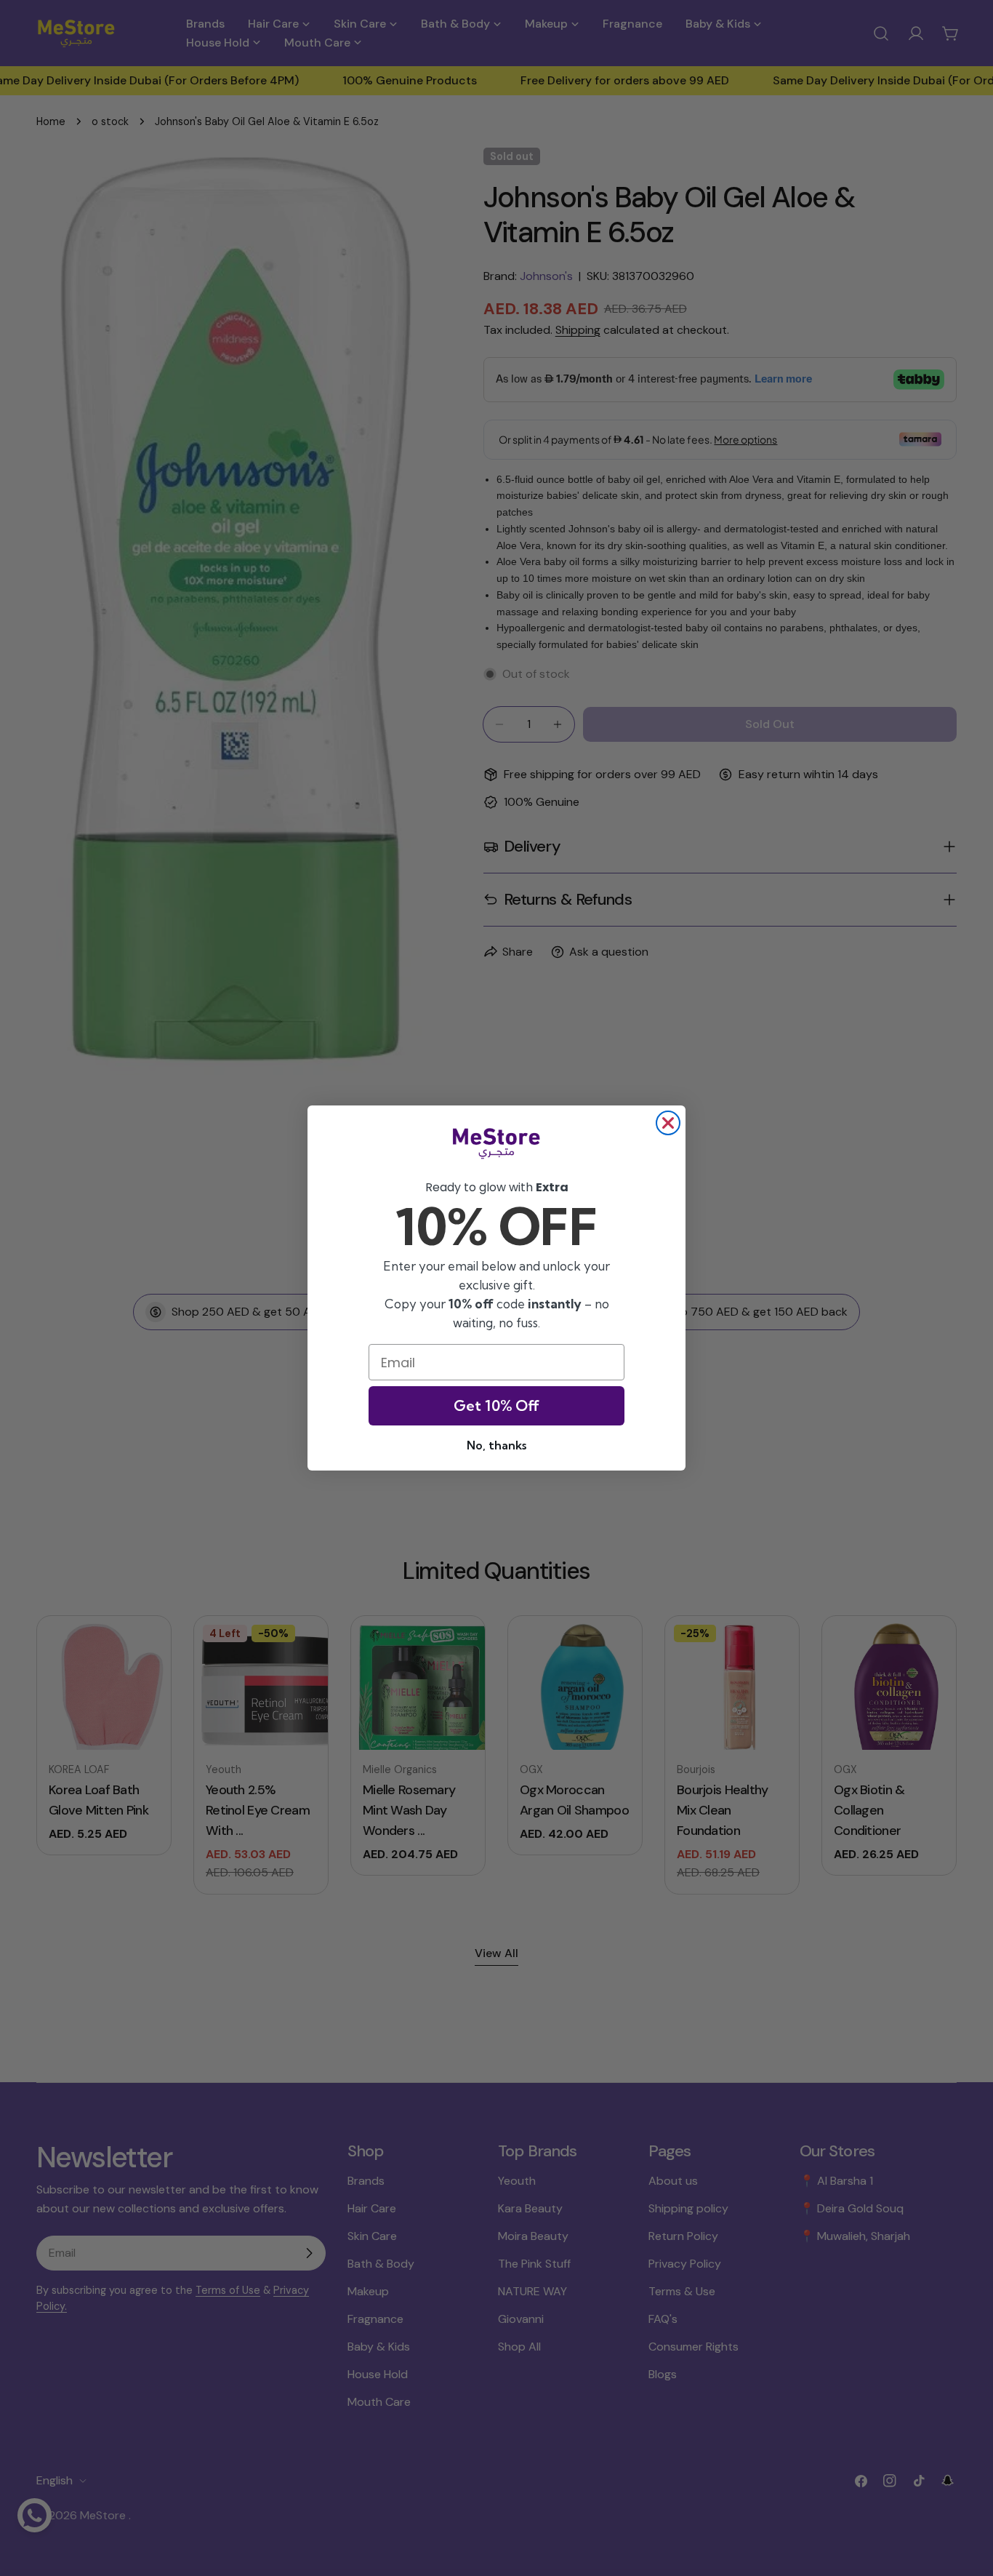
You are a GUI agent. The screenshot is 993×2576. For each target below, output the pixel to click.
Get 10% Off (496, 1405)
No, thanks (496, 1445)
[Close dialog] (668, 1123)
